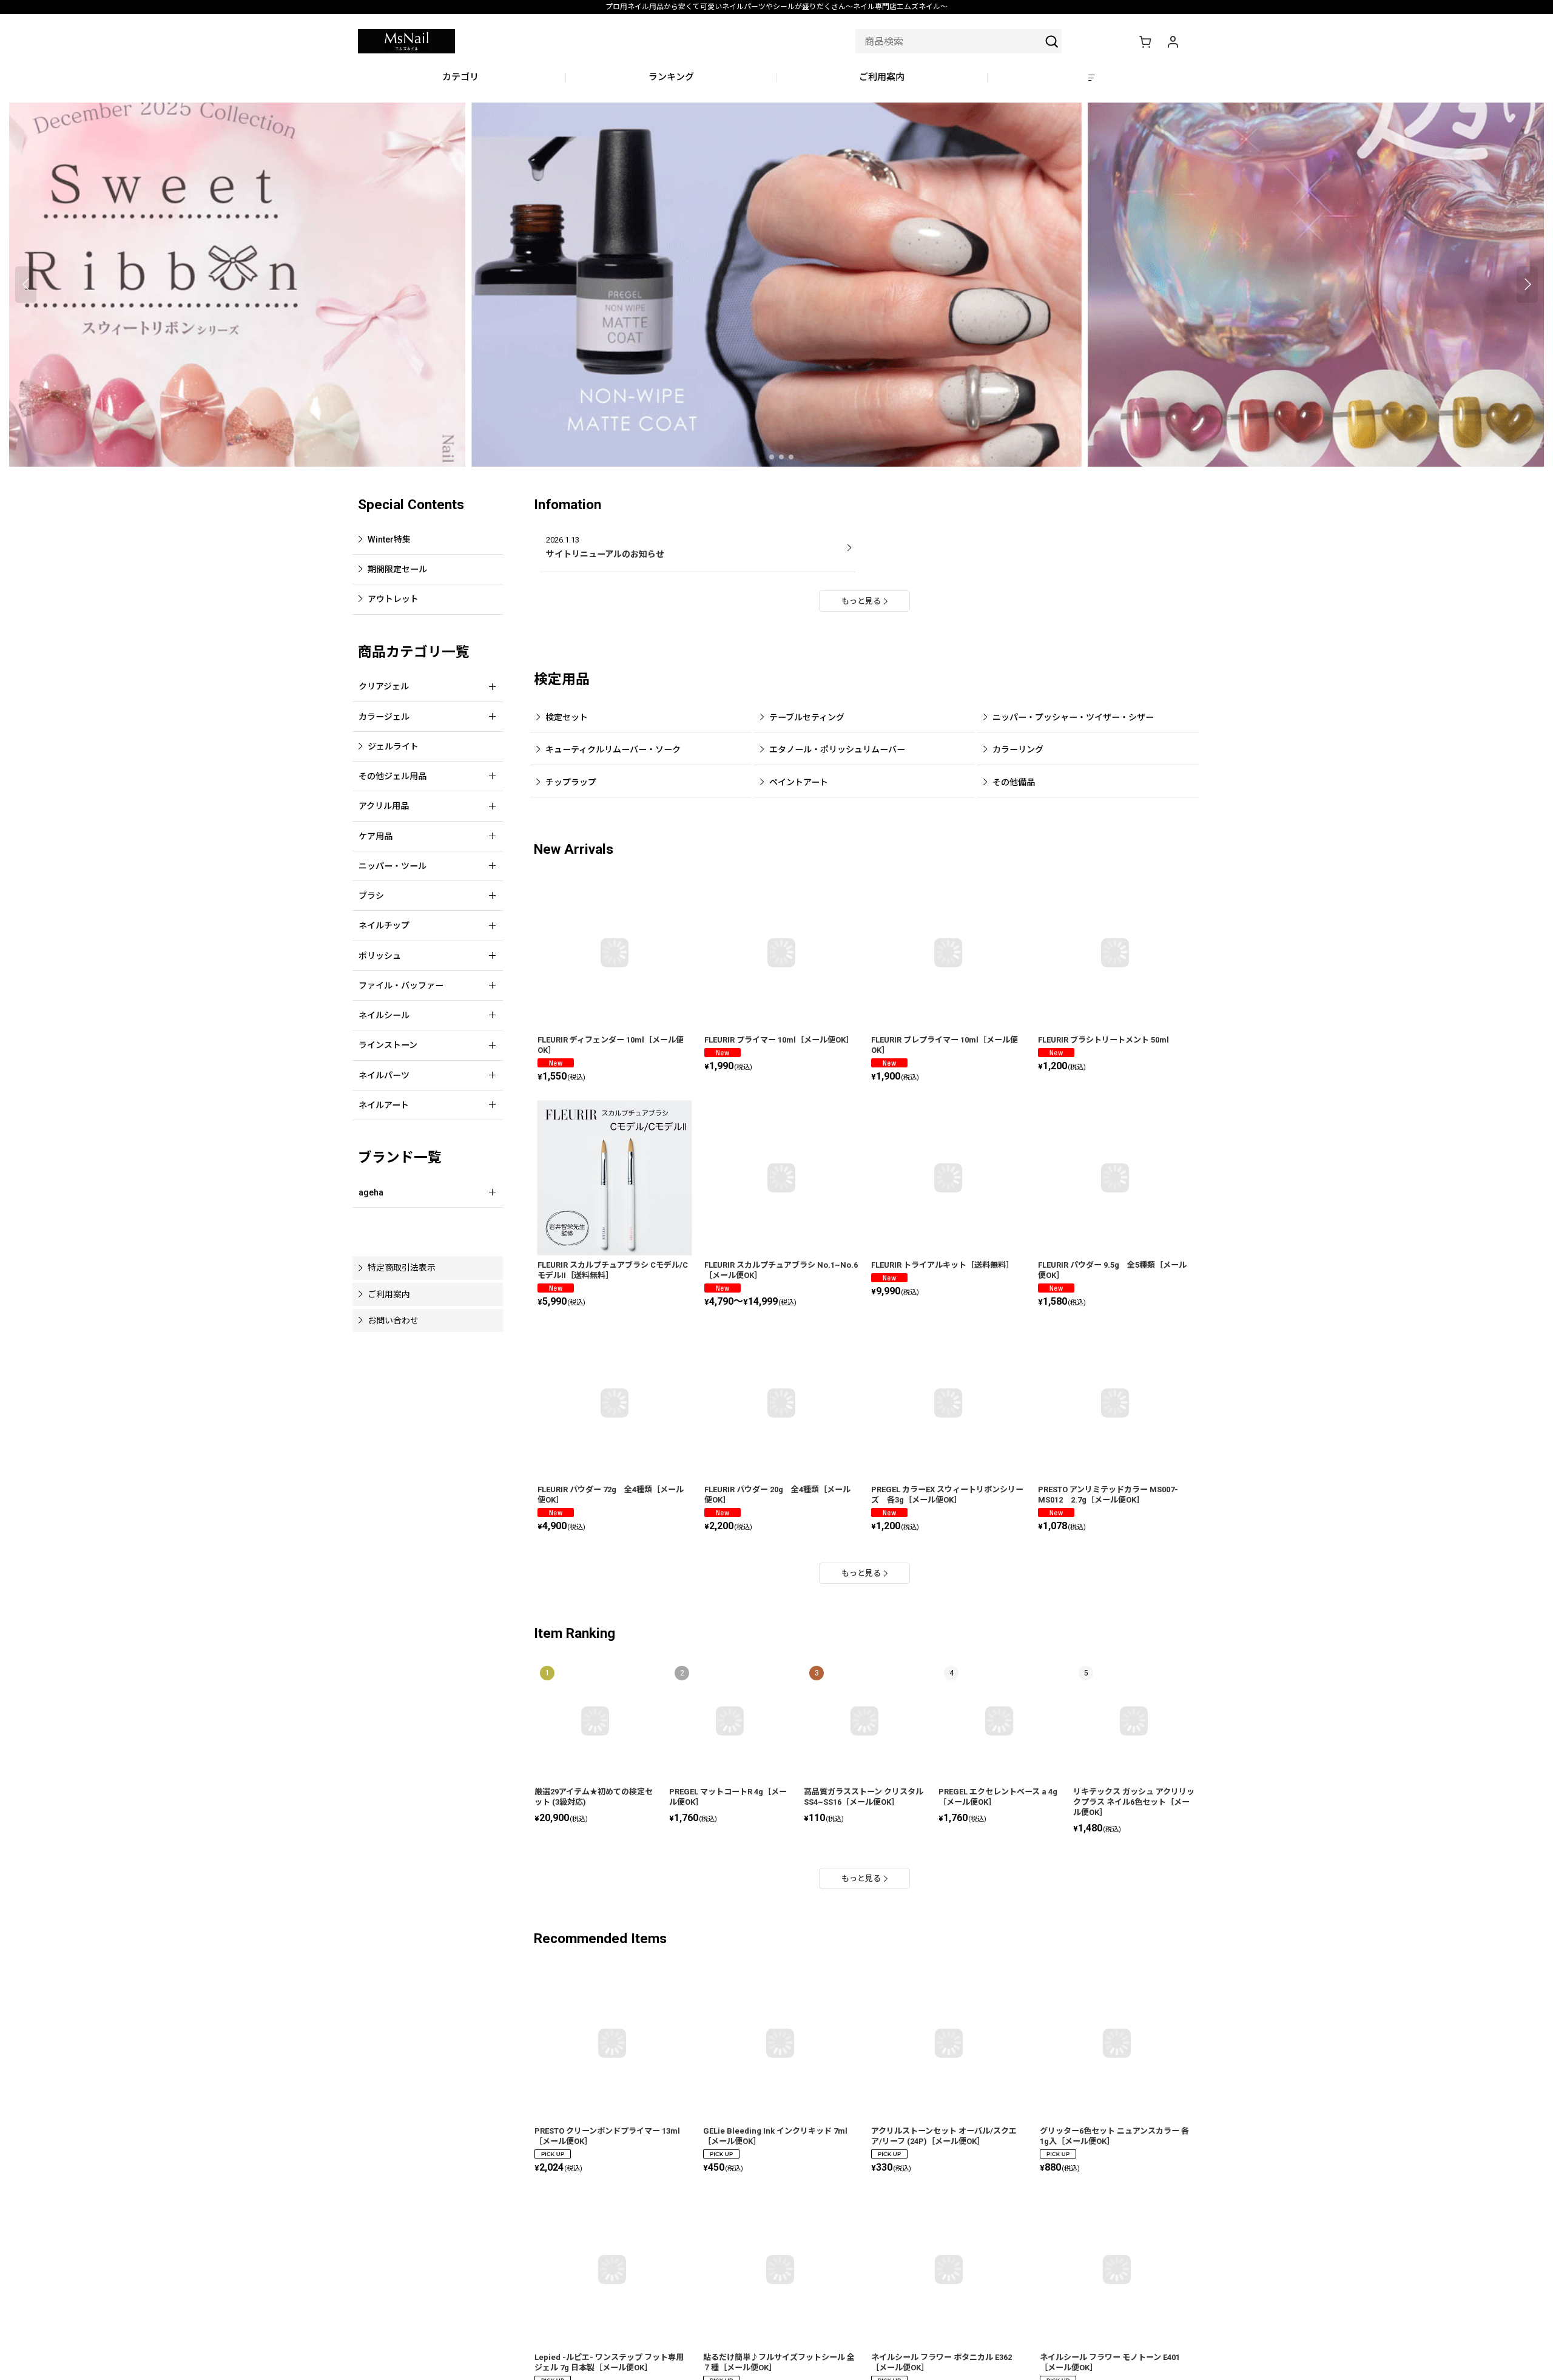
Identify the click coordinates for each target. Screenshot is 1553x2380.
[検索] (1052, 41)
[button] (1093, 78)
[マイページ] (1173, 41)
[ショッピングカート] (1145, 41)
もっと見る (861, 601)
